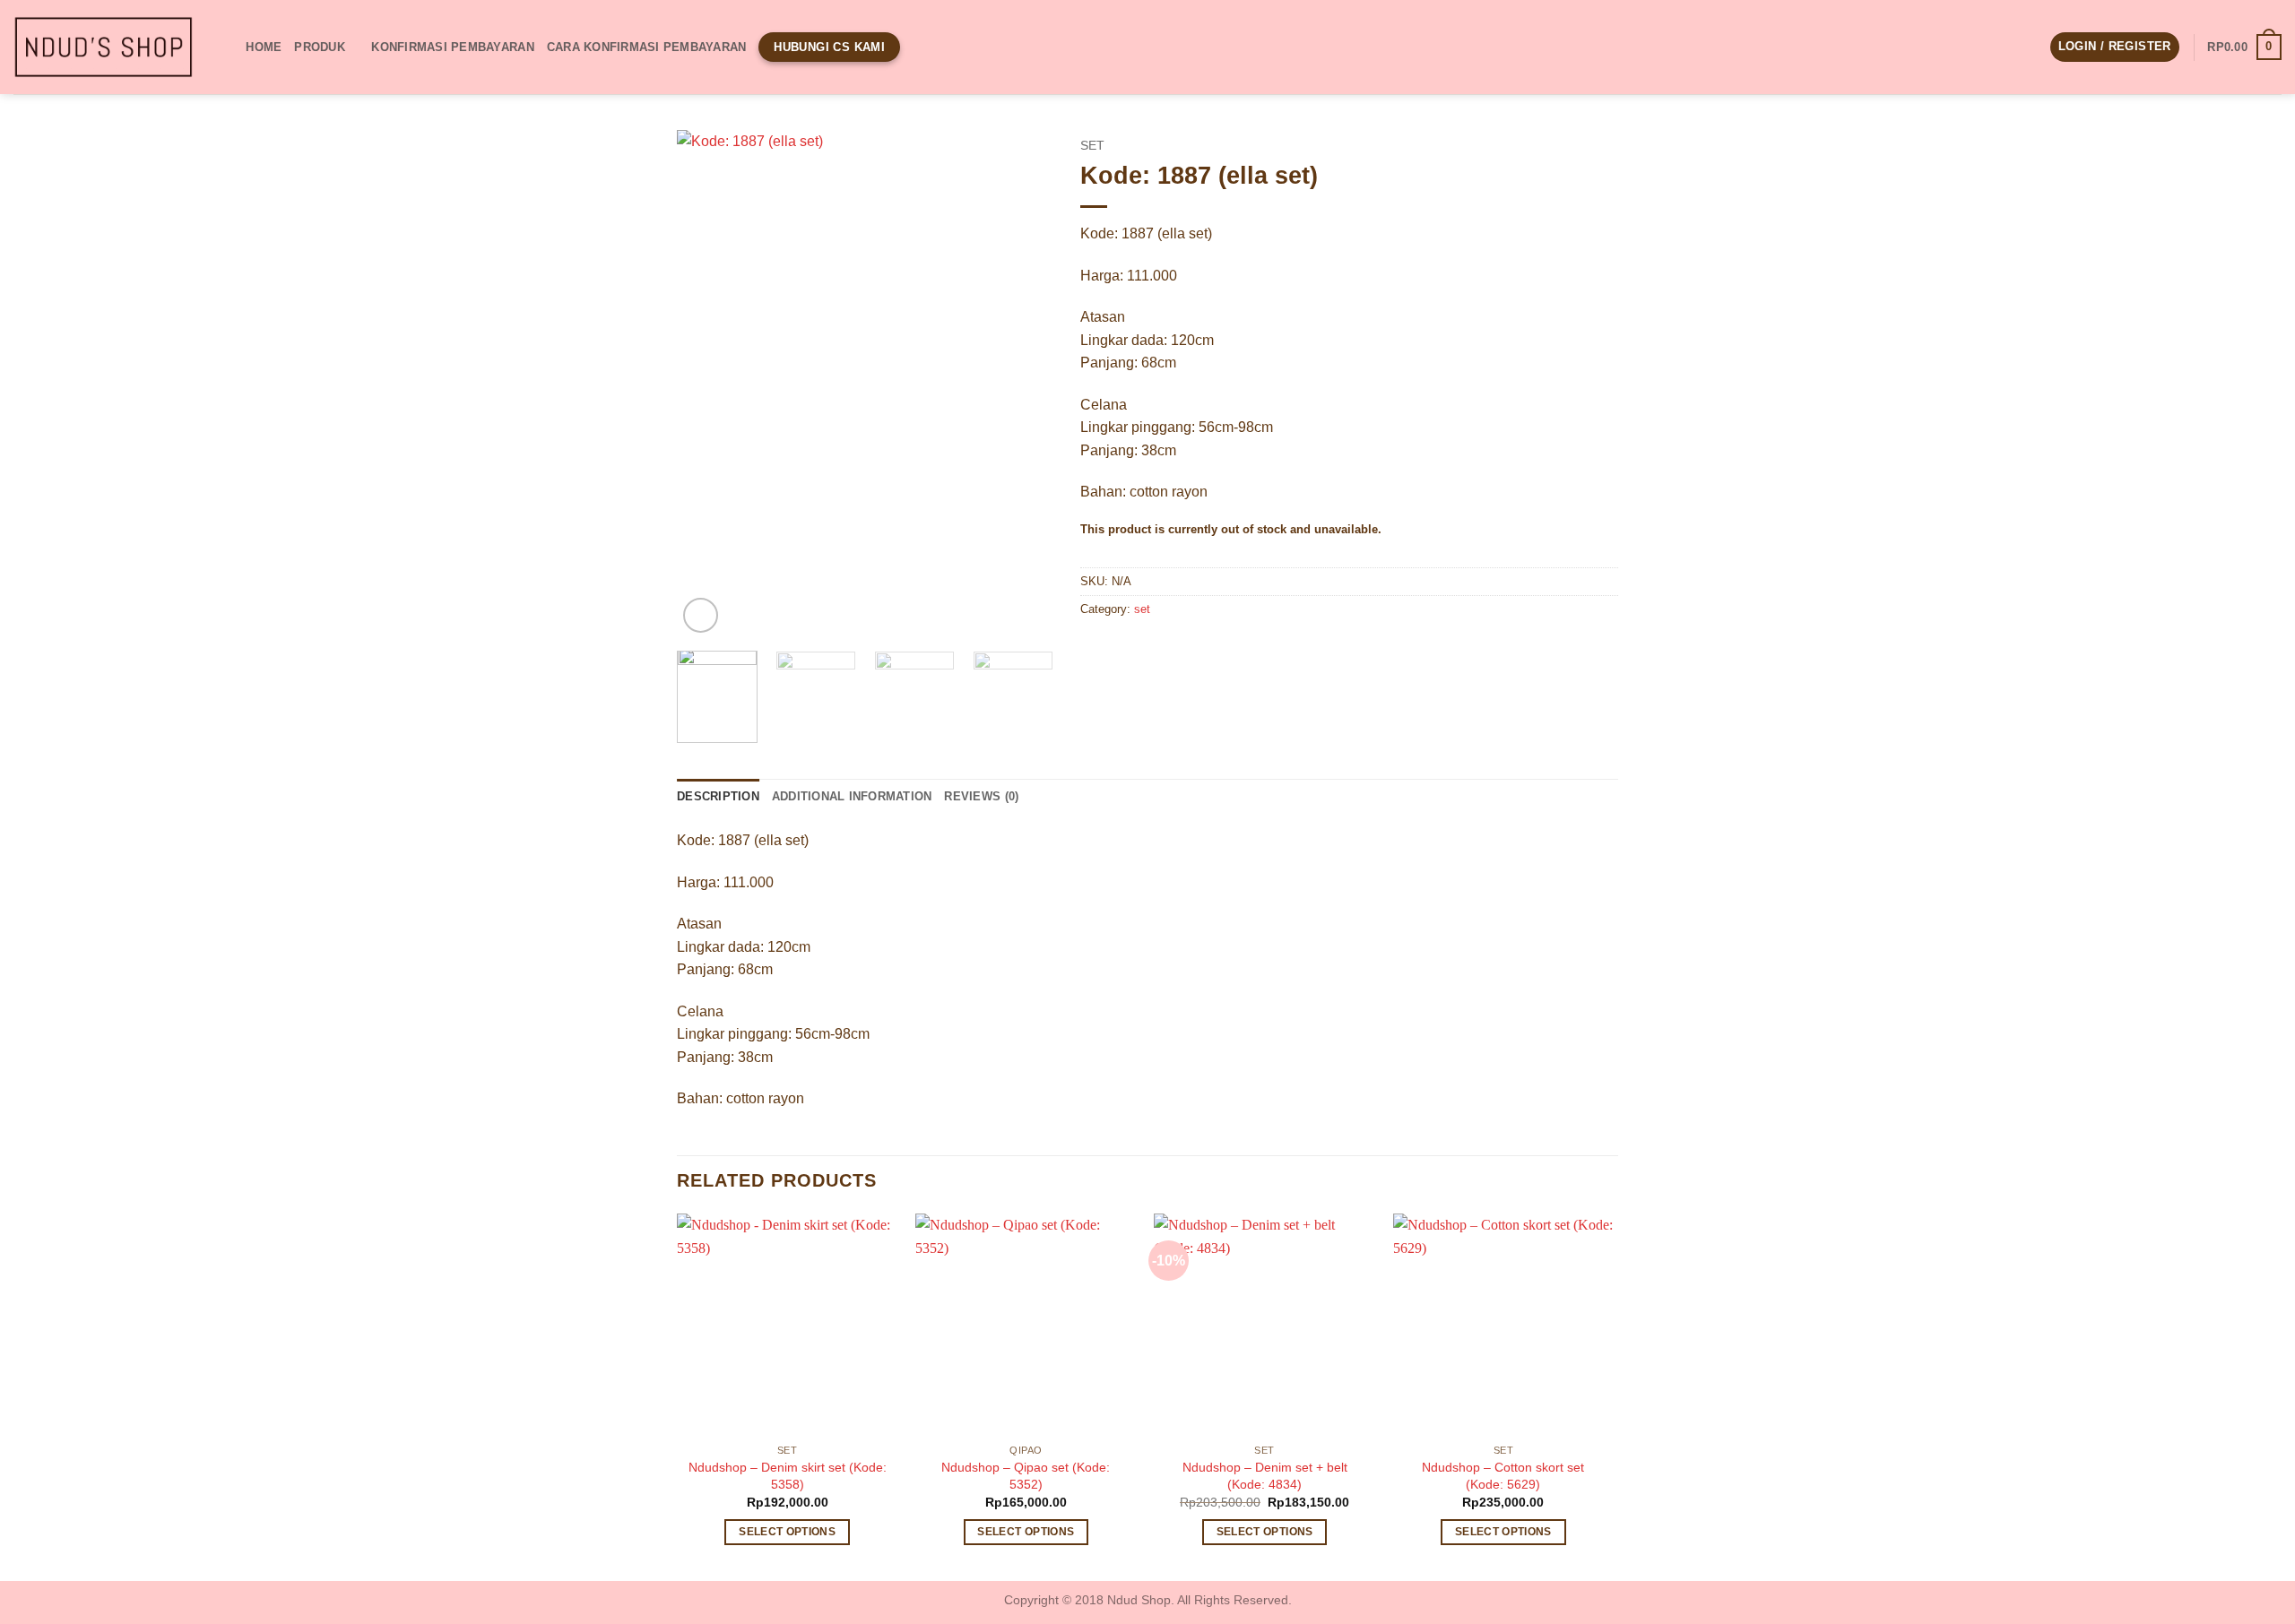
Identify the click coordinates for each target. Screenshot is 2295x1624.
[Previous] (707, 383)
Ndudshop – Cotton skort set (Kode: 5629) (1503, 1476)
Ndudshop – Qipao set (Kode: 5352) (1026, 1476)
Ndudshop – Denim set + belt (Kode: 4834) (1265, 1476)
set (1092, 146)
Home (264, 47)
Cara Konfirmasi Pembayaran (647, 47)
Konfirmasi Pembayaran (452, 47)
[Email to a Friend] (1161, 650)
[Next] (1023, 383)
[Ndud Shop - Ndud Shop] (103, 48)
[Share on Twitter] (1129, 650)
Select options (787, 1532)
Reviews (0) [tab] (981, 796)
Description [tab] (718, 796)
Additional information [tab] (852, 796)
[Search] (226, 47)
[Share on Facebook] (1097, 650)
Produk (320, 47)
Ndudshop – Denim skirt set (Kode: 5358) (788, 1476)
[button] (2115, 47)
